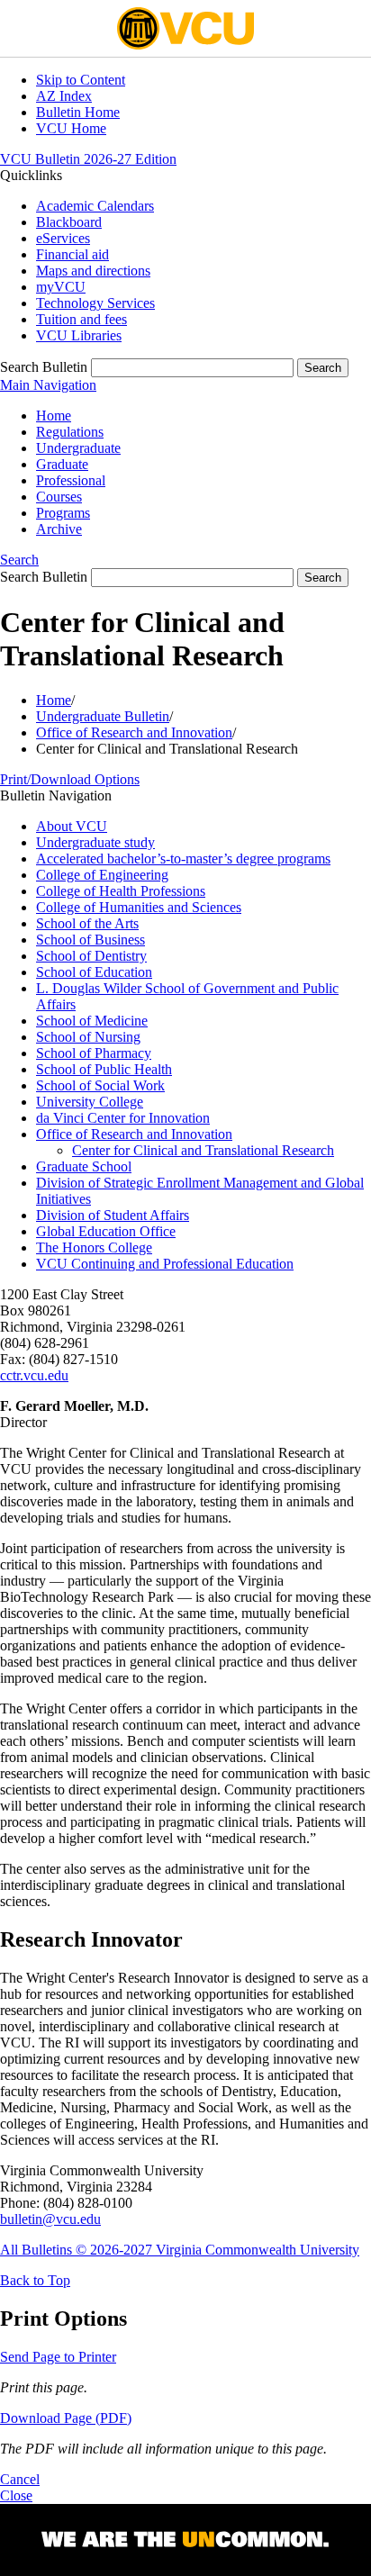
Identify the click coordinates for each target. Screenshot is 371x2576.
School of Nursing (88, 1037)
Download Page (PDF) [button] (66, 2418)
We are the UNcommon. (185, 2540)
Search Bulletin (44, 367)
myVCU (61, 287)
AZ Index (64, 96)
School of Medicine (92, 1021)
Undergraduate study (95, 842)
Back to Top (35, 2280)
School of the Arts (87, 923)
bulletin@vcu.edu (50, 2219)
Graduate (62, 464)
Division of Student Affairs (113, 1215)
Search (19, 560)
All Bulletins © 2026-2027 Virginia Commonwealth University (180, 2250)
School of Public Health (104, 1069)
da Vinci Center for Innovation (123, 1118)
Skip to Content (81, 80)
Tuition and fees (81, 319)
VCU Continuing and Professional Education (165, 1264)
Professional (71, 480)
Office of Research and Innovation (134, 732)
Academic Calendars (95, 206)
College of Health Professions (121, 891)
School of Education (94, 972)
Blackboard (69, 222)
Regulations (70, 432)
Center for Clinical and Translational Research (203, 1150)
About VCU (72, 826)
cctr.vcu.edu (34, 1375)
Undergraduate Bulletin (103, 716)
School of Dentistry (91, 956)
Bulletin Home (78, 112)
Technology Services (95, 303)
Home (54, 416)
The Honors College (94, 1247)
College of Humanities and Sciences (139, 907)
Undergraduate (78, 448)
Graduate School (84, 1166)
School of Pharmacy (94, 1053)
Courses (59, 497)
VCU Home (71, 128)
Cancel (20, 2479)
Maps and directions (93, 271)
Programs (63, 513)
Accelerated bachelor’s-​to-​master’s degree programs (183, 859)
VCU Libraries (79, 335)
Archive (59, 529)
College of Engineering (102, 875)
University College (90, 1102)
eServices (63, 238)
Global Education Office (106, 1231)
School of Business (90, 940)
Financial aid (72, 254)
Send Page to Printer (58, 2357)
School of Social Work (100, 1085)
